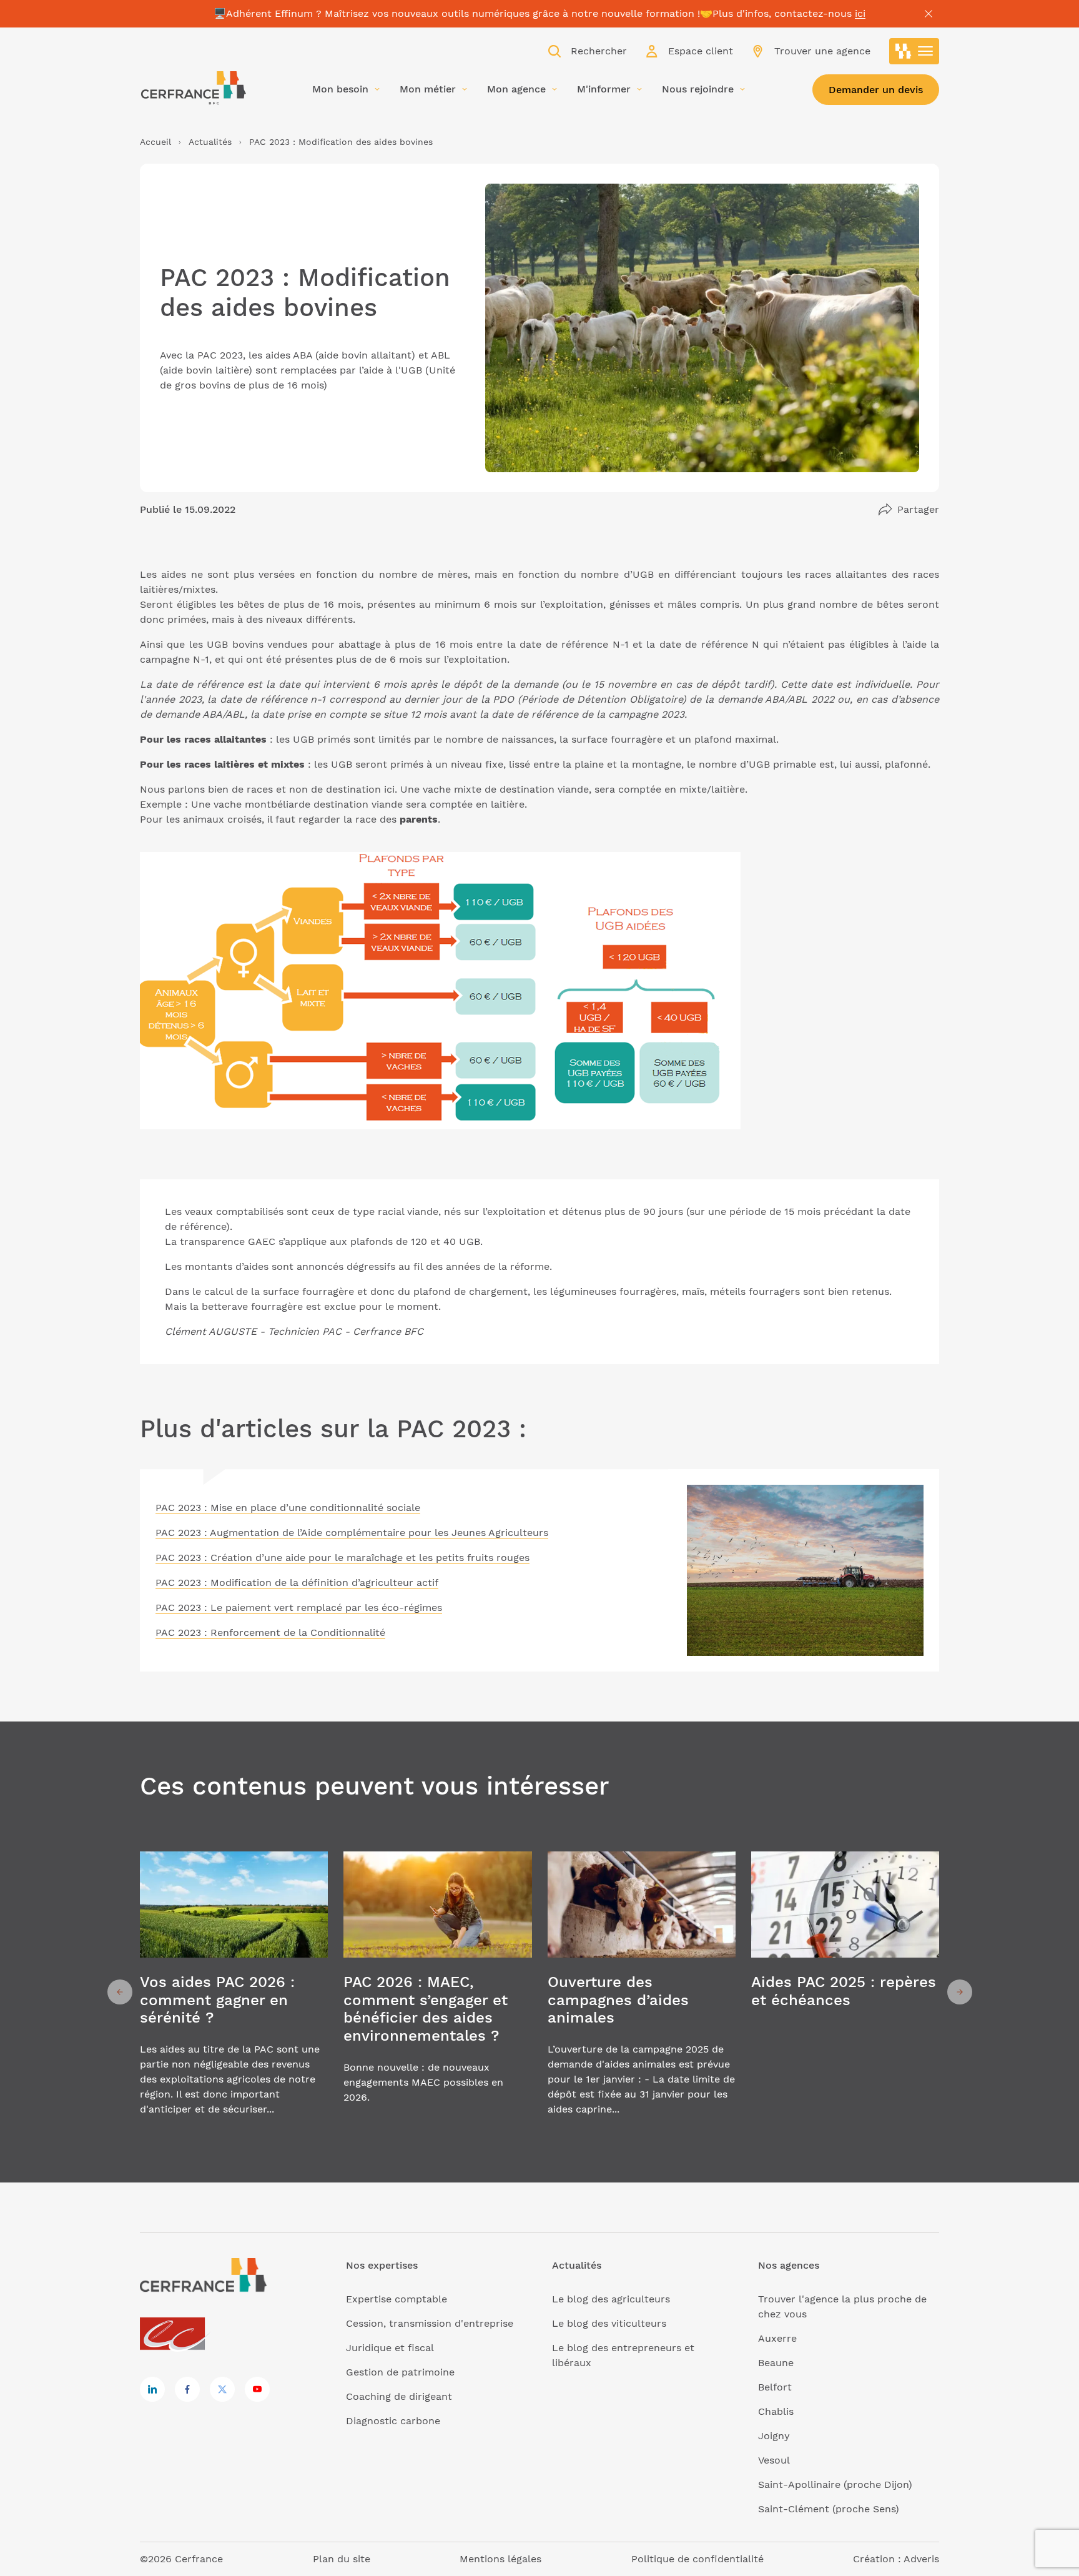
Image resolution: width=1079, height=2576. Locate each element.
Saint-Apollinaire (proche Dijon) (835, 2484)
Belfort (775, 2387)
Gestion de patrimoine (400, 2372)
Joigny (774, 2436)
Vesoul (774, 2460)
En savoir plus (234, 1992)
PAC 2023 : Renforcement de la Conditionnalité (270, 1632)
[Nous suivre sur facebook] (187, 2389)
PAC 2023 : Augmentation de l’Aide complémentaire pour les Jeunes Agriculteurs (352, 1533)
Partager (918, 509)
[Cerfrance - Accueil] (193, 88)
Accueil (155, 142)
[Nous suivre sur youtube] (257, 2389)
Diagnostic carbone (393, 2421)
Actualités (210, 142)
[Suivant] (960, 1992)
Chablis (776, 2411)
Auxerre (777, 2338)
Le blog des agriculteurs (611, 2299)
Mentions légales (500, 2559)
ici (860, 13)
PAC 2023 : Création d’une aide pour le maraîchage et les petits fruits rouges (342, 1558)
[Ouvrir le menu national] (914, 51)
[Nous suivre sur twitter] (222, 2389)
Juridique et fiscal (390, 2348)
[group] (234, 1992)
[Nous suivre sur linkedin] (152, 2389)
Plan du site (342, 2559)
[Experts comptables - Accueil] (176, 2335)
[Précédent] (120, 1992)
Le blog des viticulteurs (609, 2323)
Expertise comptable (397, 2299)
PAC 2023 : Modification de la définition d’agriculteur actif (297, 1583)
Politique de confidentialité (697, 2559)
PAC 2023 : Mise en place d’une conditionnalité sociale (288, 1508)
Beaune (776, 2363)
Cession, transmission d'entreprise (430, 2323)
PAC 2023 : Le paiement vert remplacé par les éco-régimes (299, 1608)
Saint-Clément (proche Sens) (829, 2509)
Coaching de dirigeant (399, 2396)
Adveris (921, 2559)
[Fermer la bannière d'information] (929, 14)
